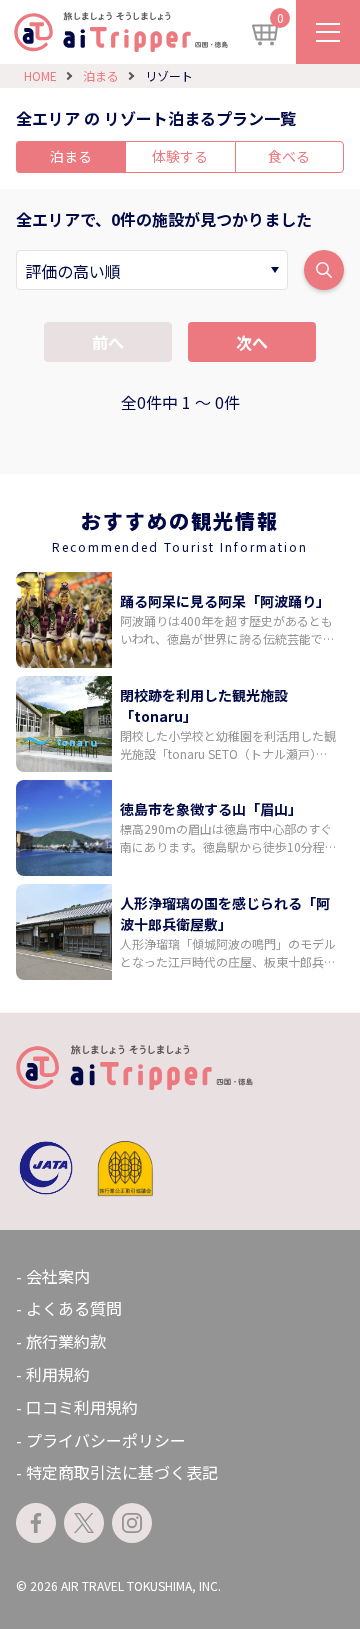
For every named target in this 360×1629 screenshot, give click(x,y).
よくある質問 (74, 1308)
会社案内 (58, 1276)
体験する (180, 156)
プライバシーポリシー (106, 1440)
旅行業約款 (66, 1341)
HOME (40, 75)
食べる (289, 156)
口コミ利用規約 (82, 1407)
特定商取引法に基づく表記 (122, 1472)
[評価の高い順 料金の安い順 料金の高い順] (152, 270)
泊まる (101, 75)
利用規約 (58, 1374)
